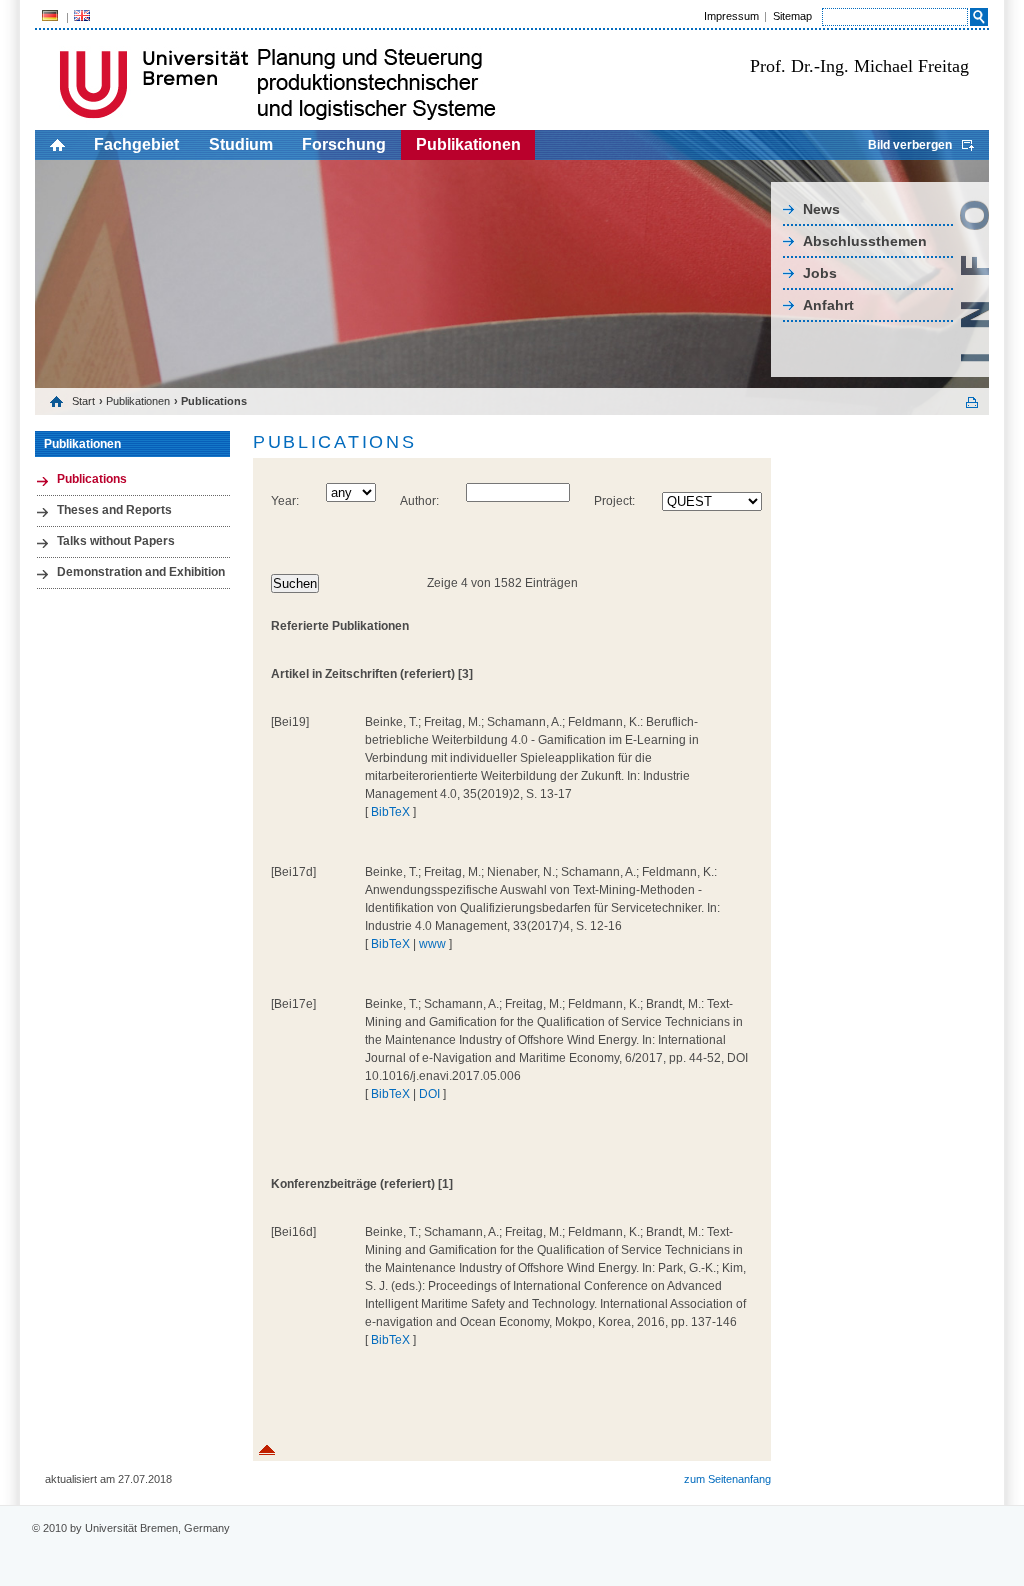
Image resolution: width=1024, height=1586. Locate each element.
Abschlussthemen (865, 241)
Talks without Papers (116, 541)
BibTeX (390, 812)
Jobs (820, 273)
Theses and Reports (114, 510)
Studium (241, 144)
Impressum (731, 16)
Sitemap (792, 16)
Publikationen (468, 144)
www (432, 944)
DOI (429, 1094)
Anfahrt (828, 305)
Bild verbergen (910, 145)
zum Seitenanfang (727, 1479)
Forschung (344, 144)
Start (83, 401)
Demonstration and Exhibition (141, 572)
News (821, 209)
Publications (92, 479)
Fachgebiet (136, 144)
